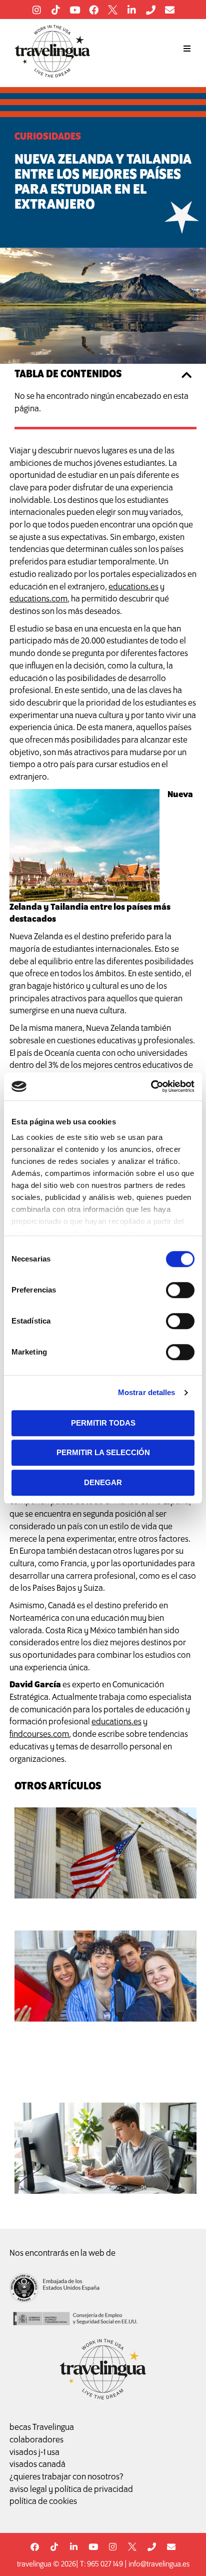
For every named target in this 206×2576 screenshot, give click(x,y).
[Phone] (150, 10)
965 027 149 (105, 2564)
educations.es (133, 587)
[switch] (180, 1290)
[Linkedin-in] (131, 10)
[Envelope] (169, 10)
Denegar (103, 1482)
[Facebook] (93, 10)
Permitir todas (103, 1423)
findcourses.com (39, 1735)
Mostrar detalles (147, 1392)
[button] (187, 49)
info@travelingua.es (159, 2564)
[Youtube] (74, 10)
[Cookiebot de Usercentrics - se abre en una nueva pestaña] (151, 1086)
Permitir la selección (103, 1452)
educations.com (38, 599)
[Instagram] (36, 10)
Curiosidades (48, 137)
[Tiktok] (55, 10)
